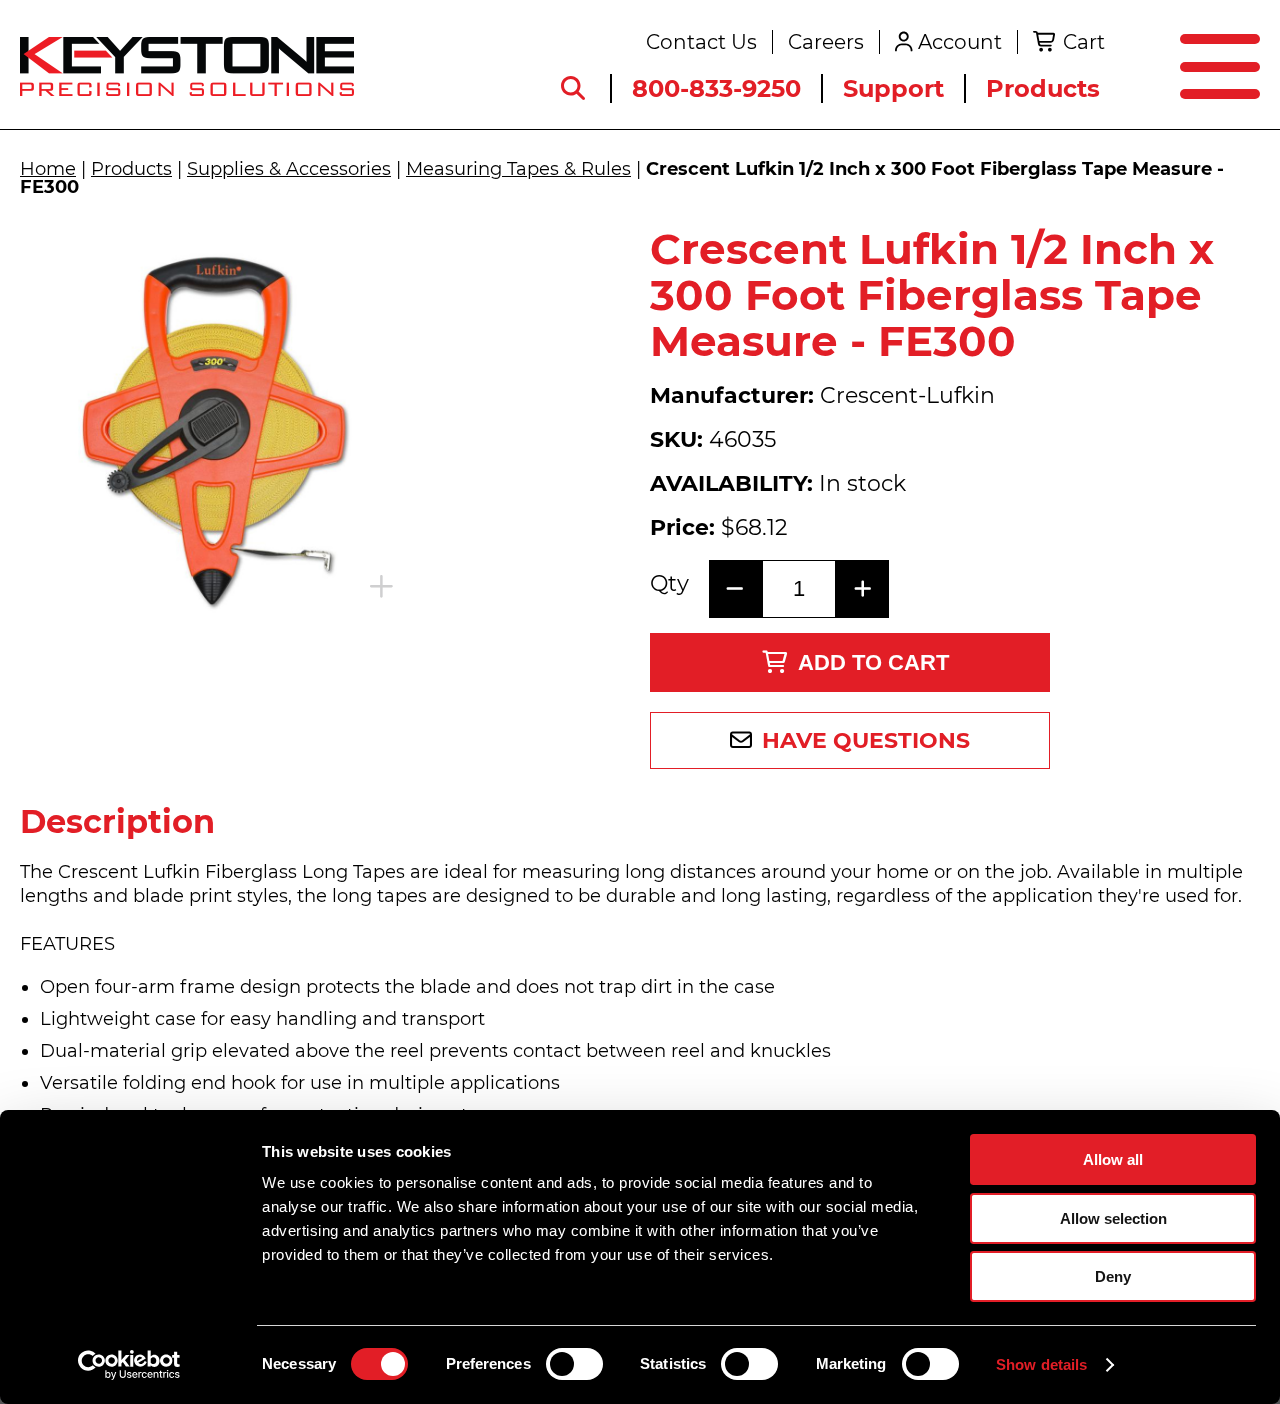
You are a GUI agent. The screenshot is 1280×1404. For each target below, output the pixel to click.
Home (48, 169)
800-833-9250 (716, 88)
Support (893, 88)
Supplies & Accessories (289, 169)
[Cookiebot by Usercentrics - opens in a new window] (129, 1365)
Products (1043, 88)
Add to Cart (873, 662)
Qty (669, 584)
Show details (1041, 1364)
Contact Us (701, 42)
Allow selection (1113, 1218)
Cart (1084, 42)
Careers (826, 42)
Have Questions (866, 740)
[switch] (574, 1364)
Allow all (1113, 1159)
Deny (1113, 1276)
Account (960, 42)
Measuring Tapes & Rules (518, 169)
